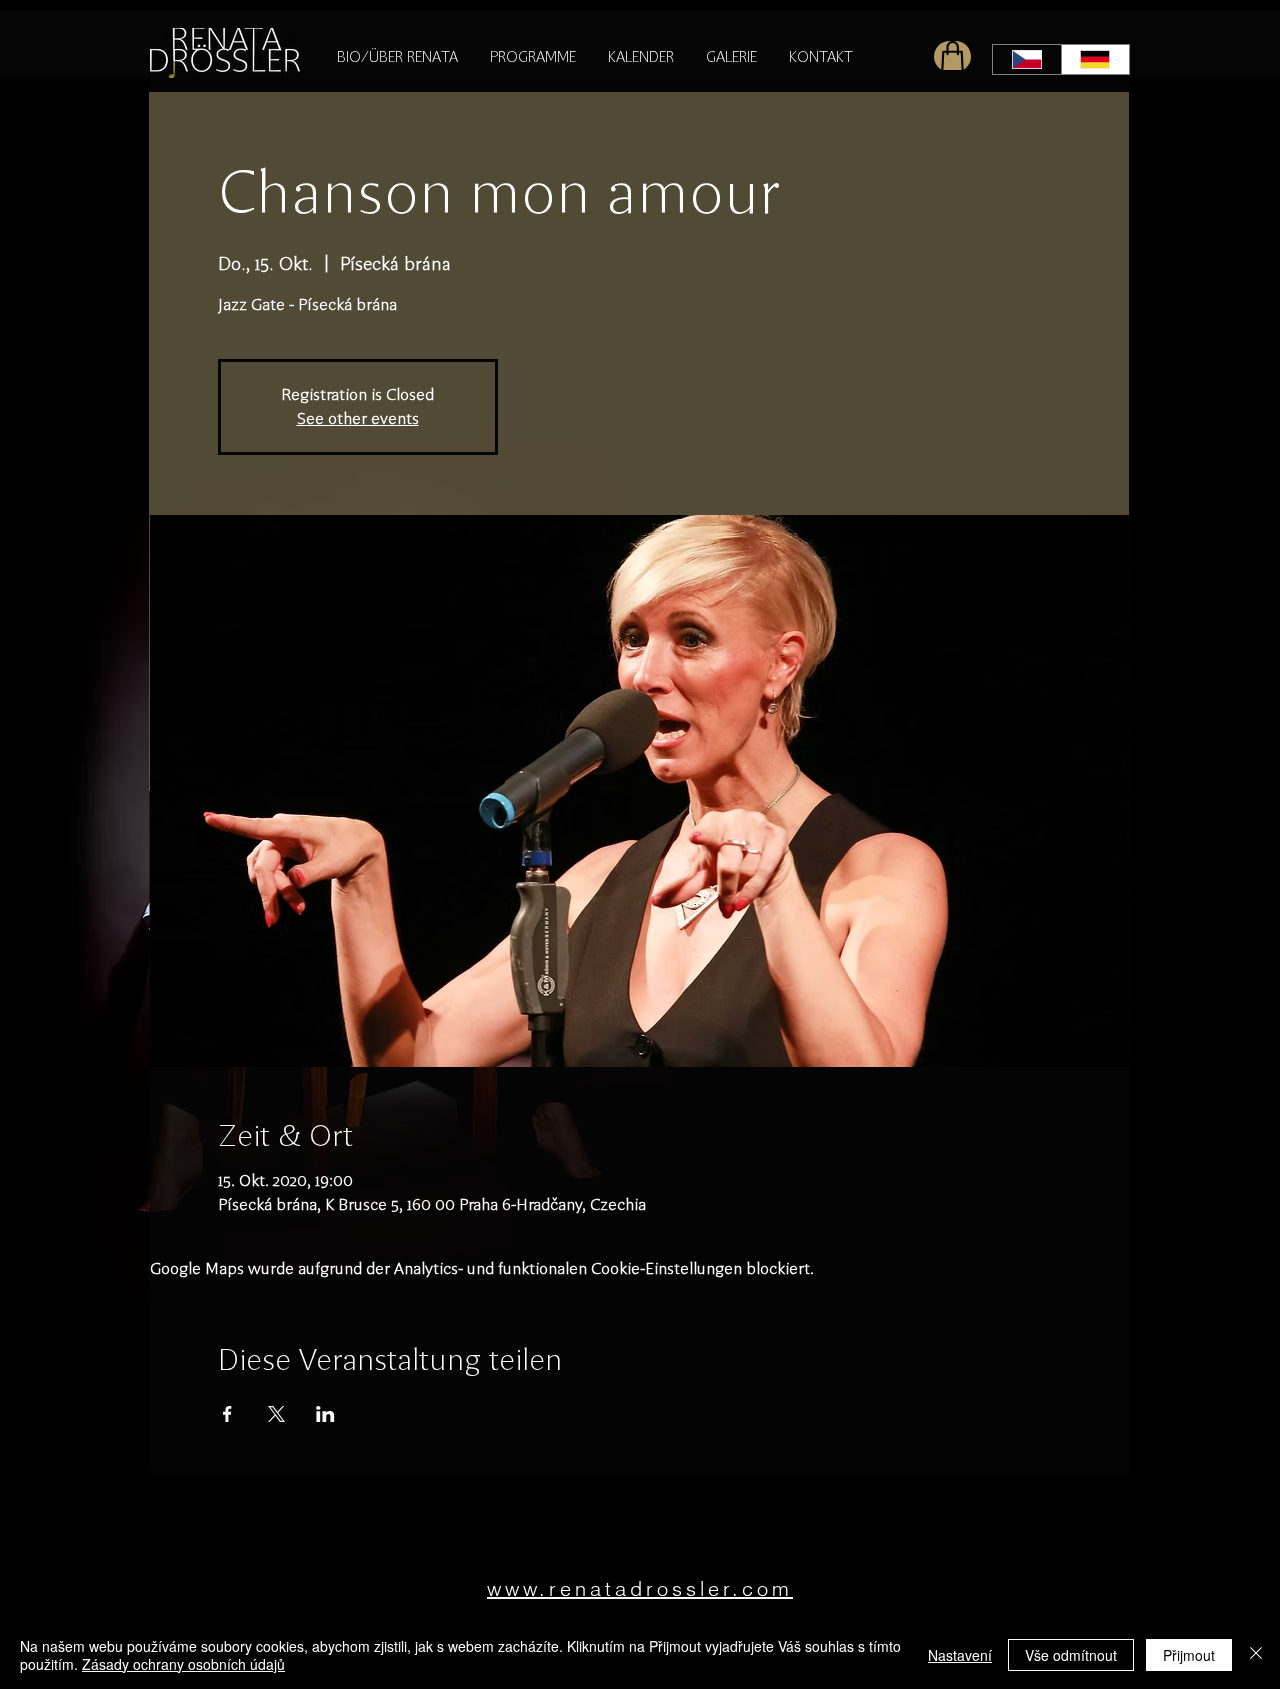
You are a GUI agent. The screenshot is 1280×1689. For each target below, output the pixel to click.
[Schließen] (1256, 1655)
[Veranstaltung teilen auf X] (276, 1414)
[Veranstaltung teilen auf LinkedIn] (325, 1414)
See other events (358, 418)
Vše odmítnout (1071, 1655)
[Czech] (1027, 59)
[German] (1095, 59)
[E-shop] (952, 56)
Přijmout (1189, 1655)
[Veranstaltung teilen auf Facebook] (227, 1414)
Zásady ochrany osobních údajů (183, 1664)
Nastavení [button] (960, 1655)
